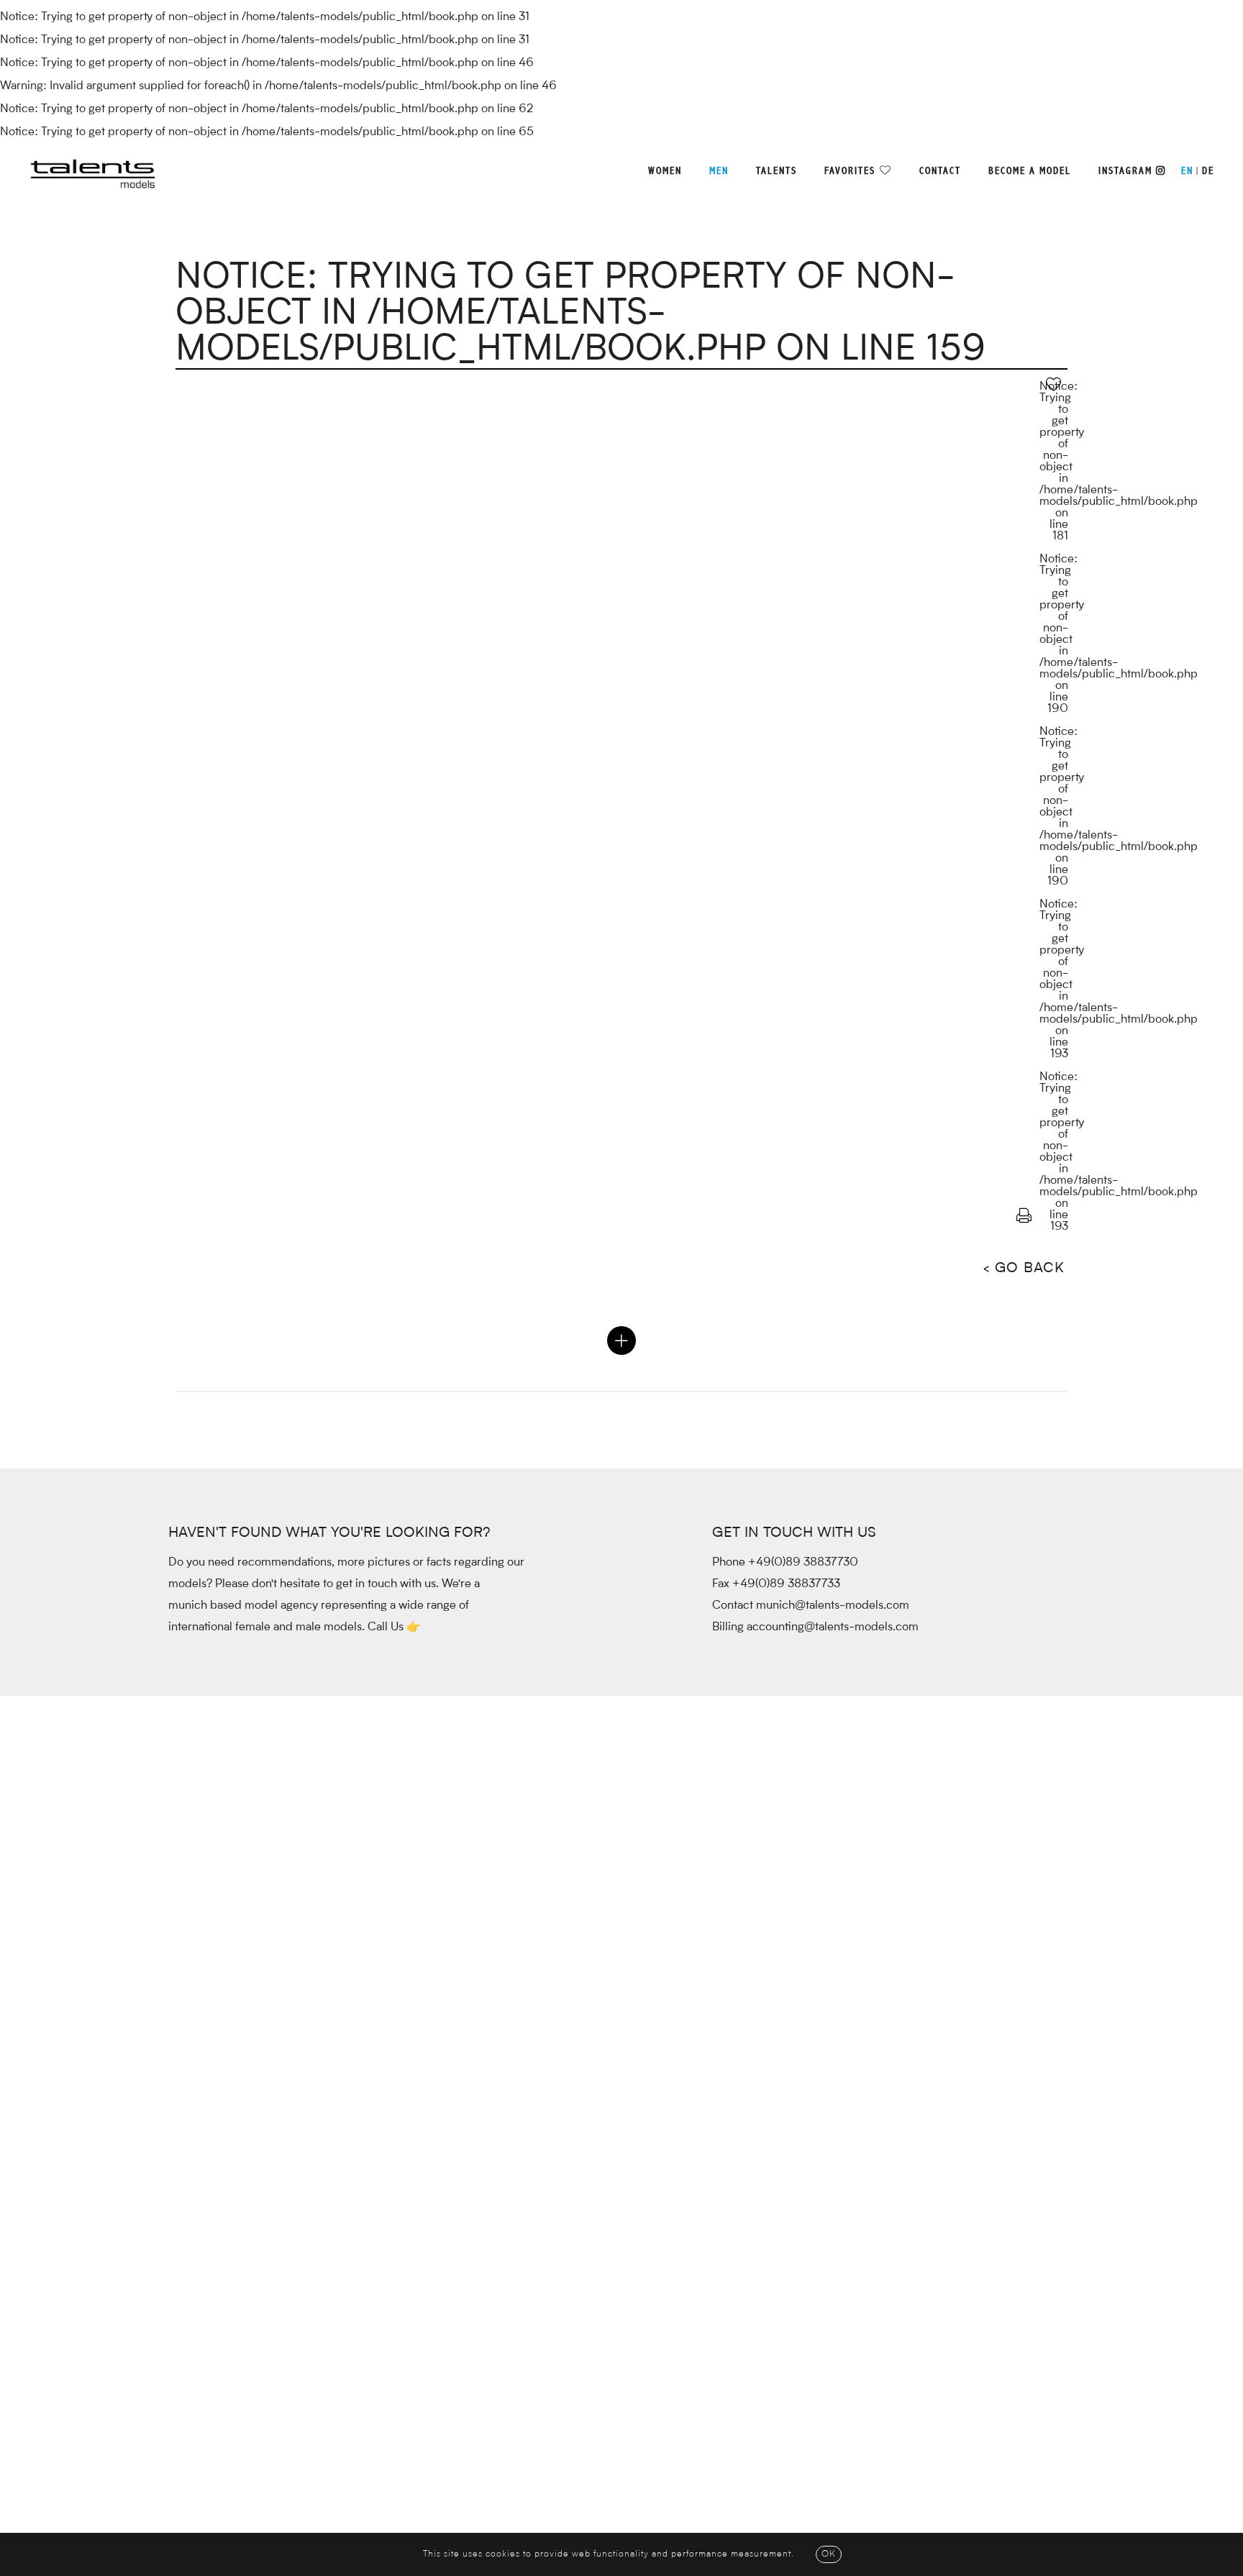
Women (665, 171)
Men (719, 171)
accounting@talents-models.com (833, 1627)
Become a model (1030, 171)
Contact (940, 171)
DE (1208, 171)
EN (1187, 171)
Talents (777, 171)
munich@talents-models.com (833, 1606)
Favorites (850, 171)
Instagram (1127, 171)
